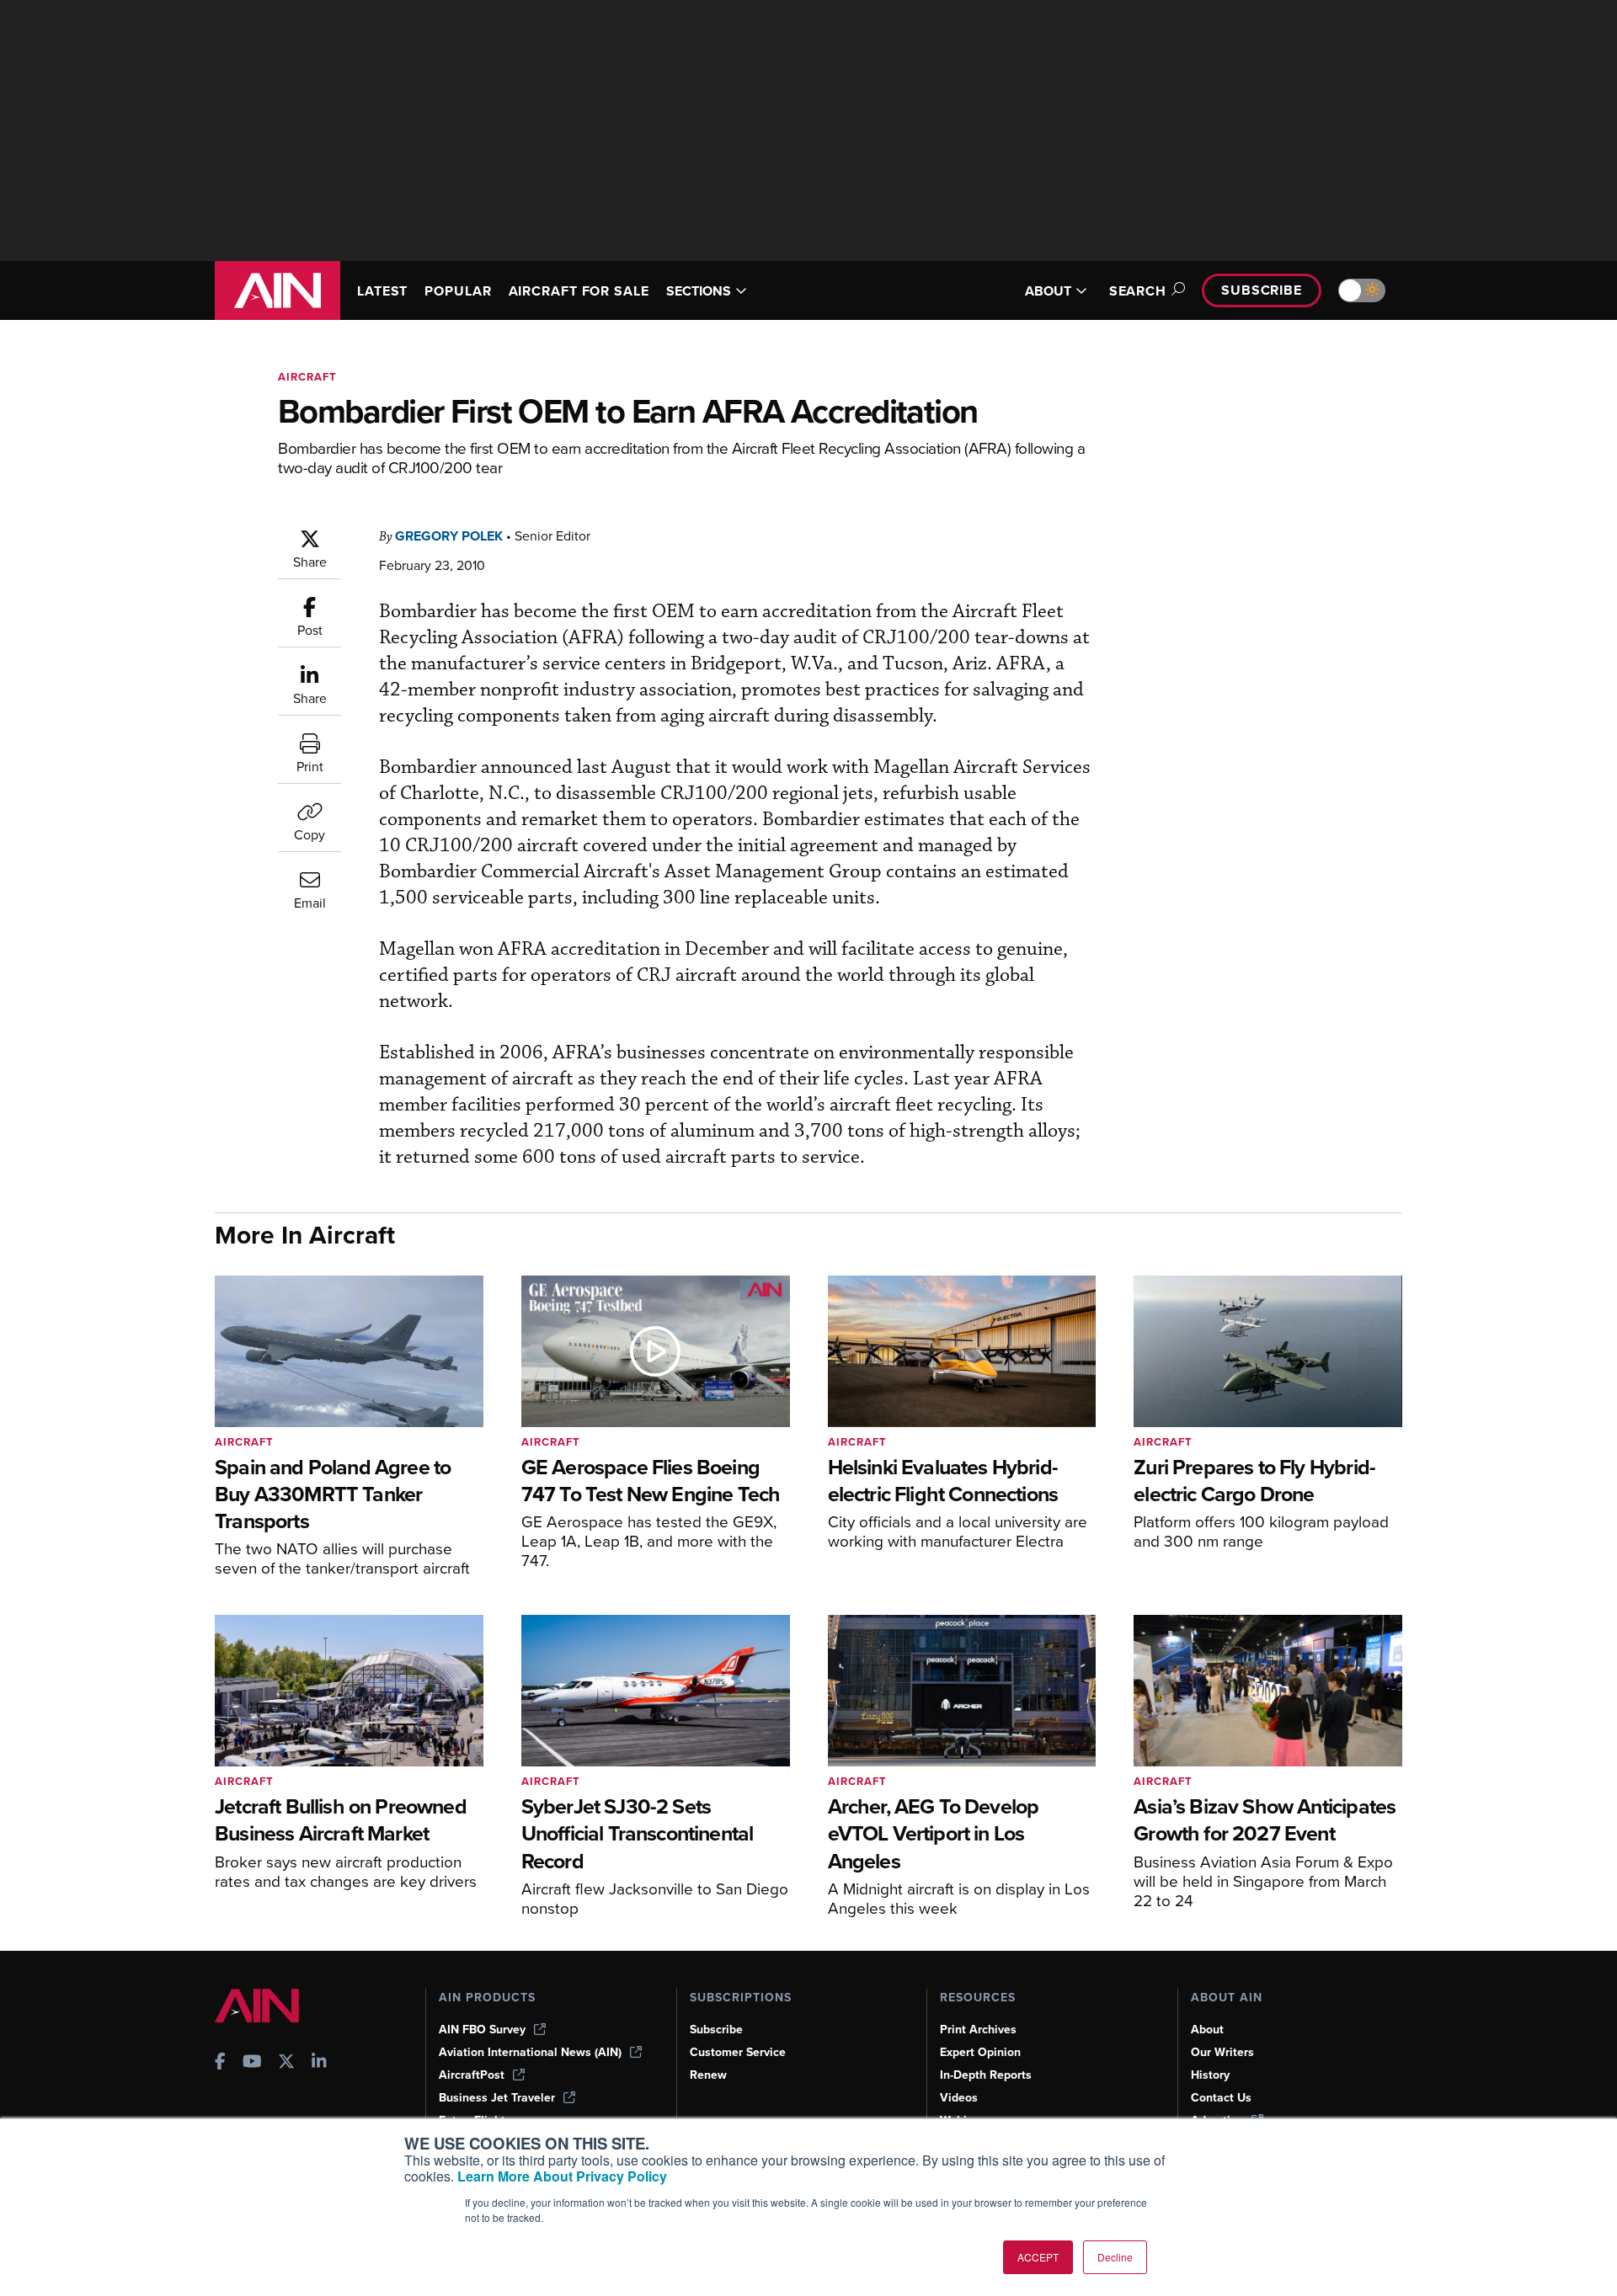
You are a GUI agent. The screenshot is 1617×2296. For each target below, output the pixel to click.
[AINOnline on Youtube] (252, 2063)
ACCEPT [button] (1038, 2257)
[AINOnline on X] (286, 2063)
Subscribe (1262, 290)
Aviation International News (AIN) (530, 2052)
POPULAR (458, 291)
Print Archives (978, 2030)
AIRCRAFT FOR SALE (579, 291)
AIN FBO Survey (482, 2030)
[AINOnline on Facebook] (220, 2063)
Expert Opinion (980, 2052)
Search (1138, 291)
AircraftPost (472, 2075)
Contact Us (1221, 2098)
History (1210, 2075)
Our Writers (1222, 2052)
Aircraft (307, 377)
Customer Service (738, 2052)
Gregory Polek (449, 536)
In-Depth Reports (986, 2075)
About (1207, 2030)
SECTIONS (699, 291)
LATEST (382, 291)
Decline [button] (1115, 2257)
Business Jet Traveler (497, 2098)
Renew (708, 2075)
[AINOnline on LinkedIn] (319, 2063)
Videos (959, 2098)
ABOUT (1048, 291)
